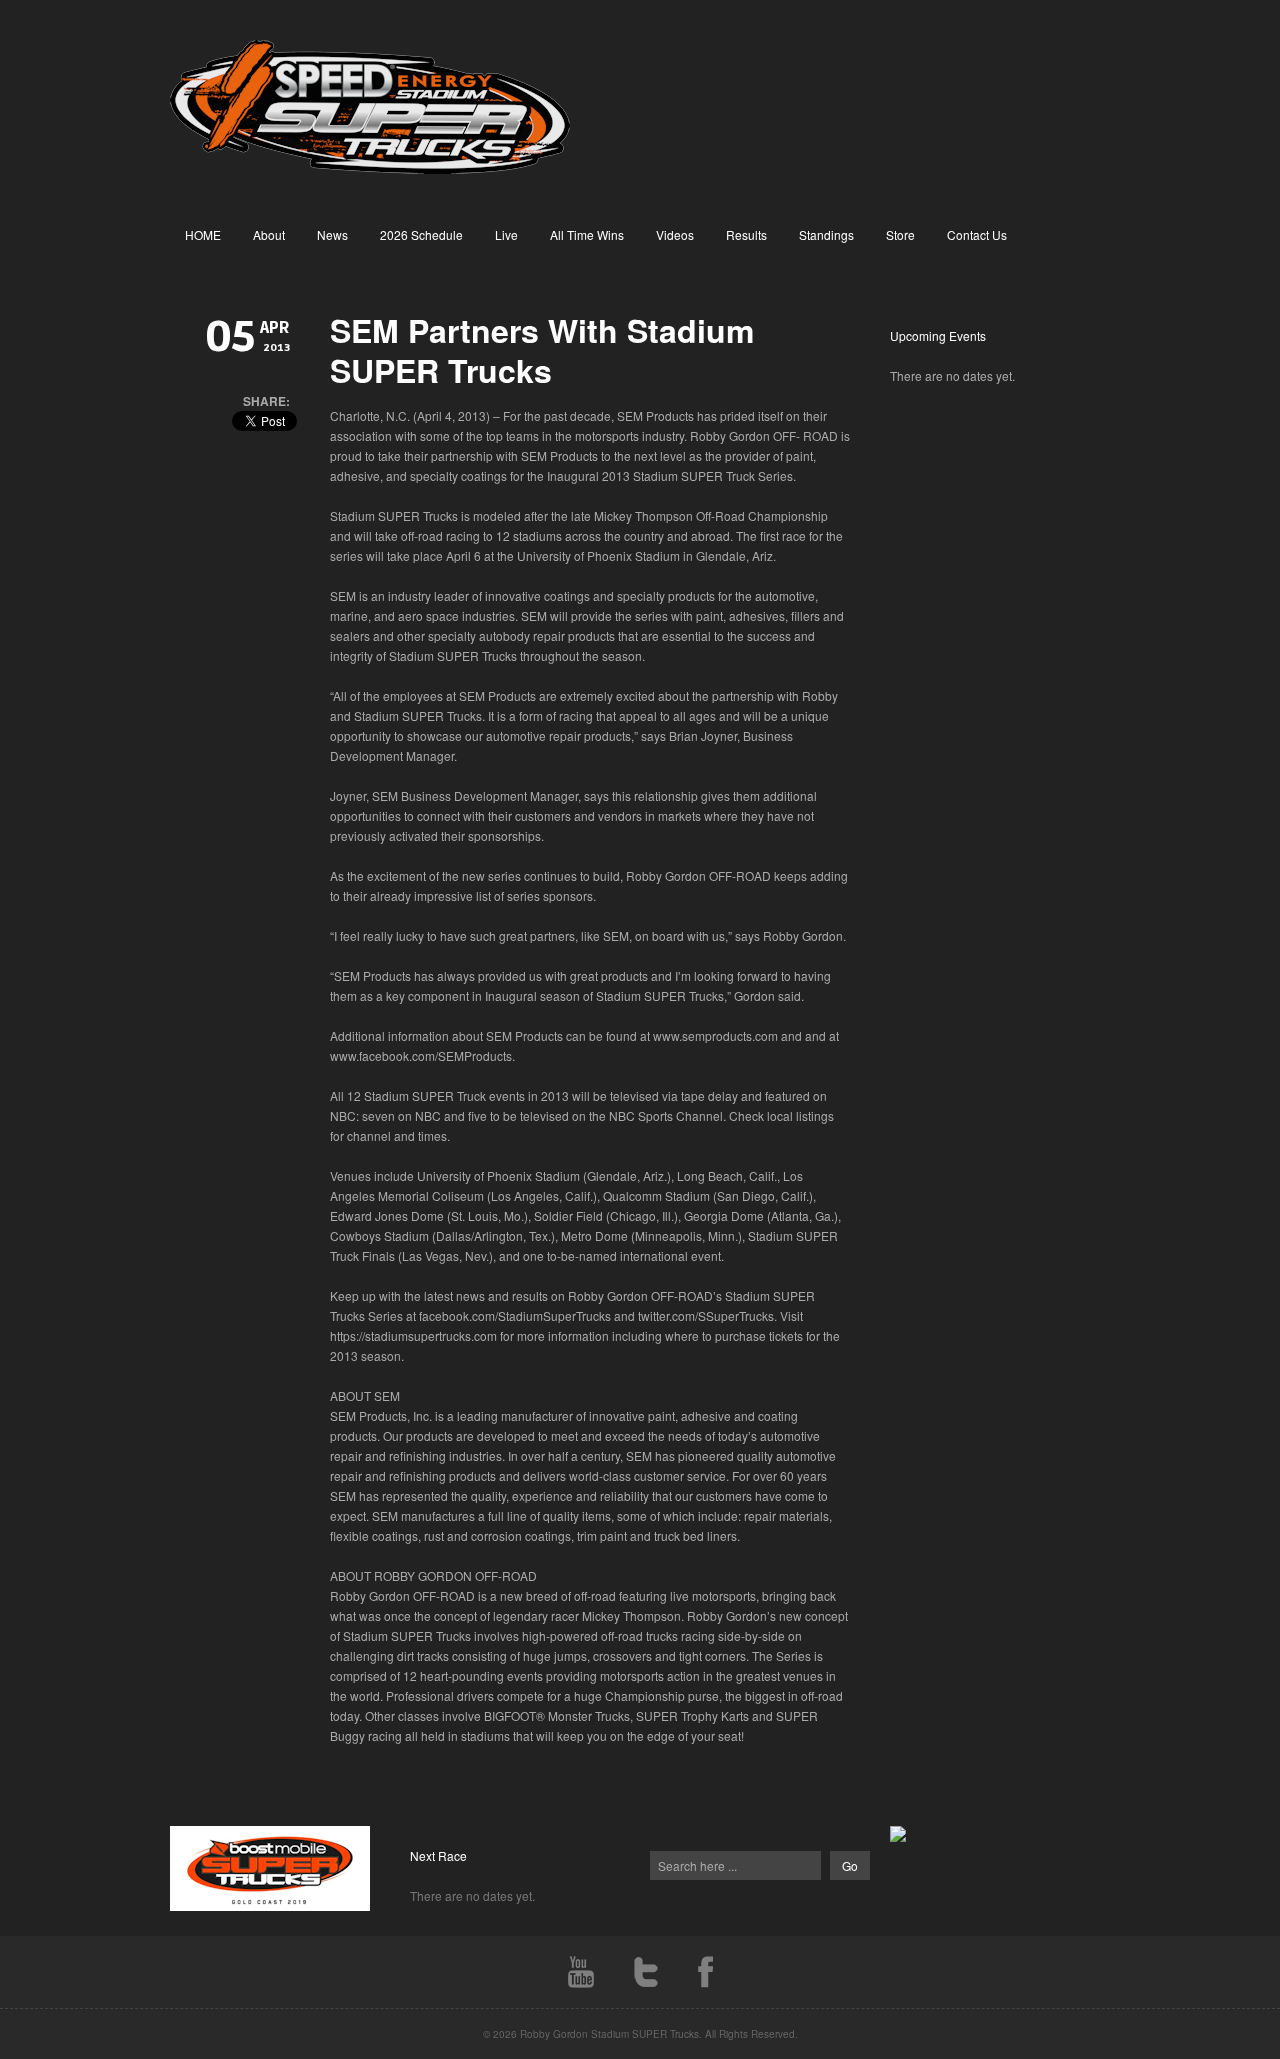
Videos (675, 234)
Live (506, 234)
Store (900, 234)
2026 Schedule (421, 234)
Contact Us (977, 234)
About (269, 234)
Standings (826, 234)
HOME (203, 234)
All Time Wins (587, 234)
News (332, 234)
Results (746, 234)
